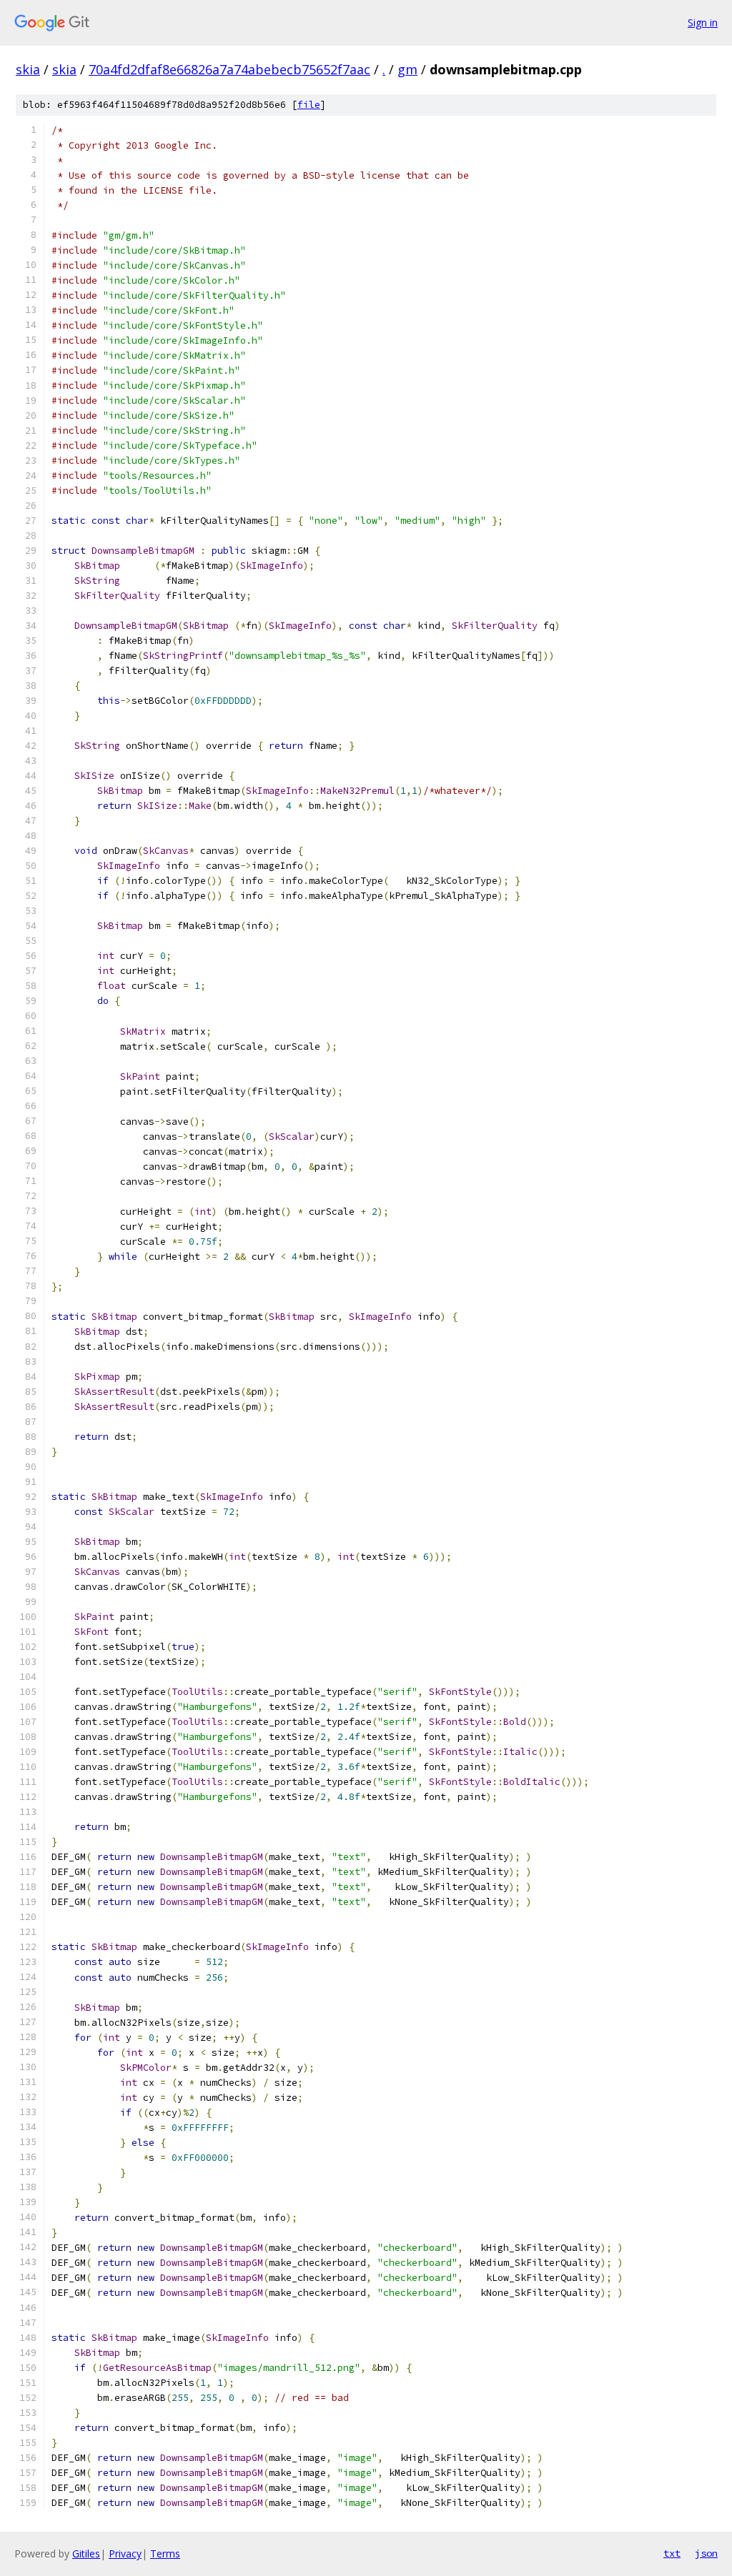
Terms (165, 2553)
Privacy (125, 2553)
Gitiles (86, 2553)
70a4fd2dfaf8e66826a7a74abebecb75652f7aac (229, 69)
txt (672, 2553)
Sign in (703, 23)
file (309, 105)
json (706, 2553)
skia (28, 69)
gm (407, 69)
